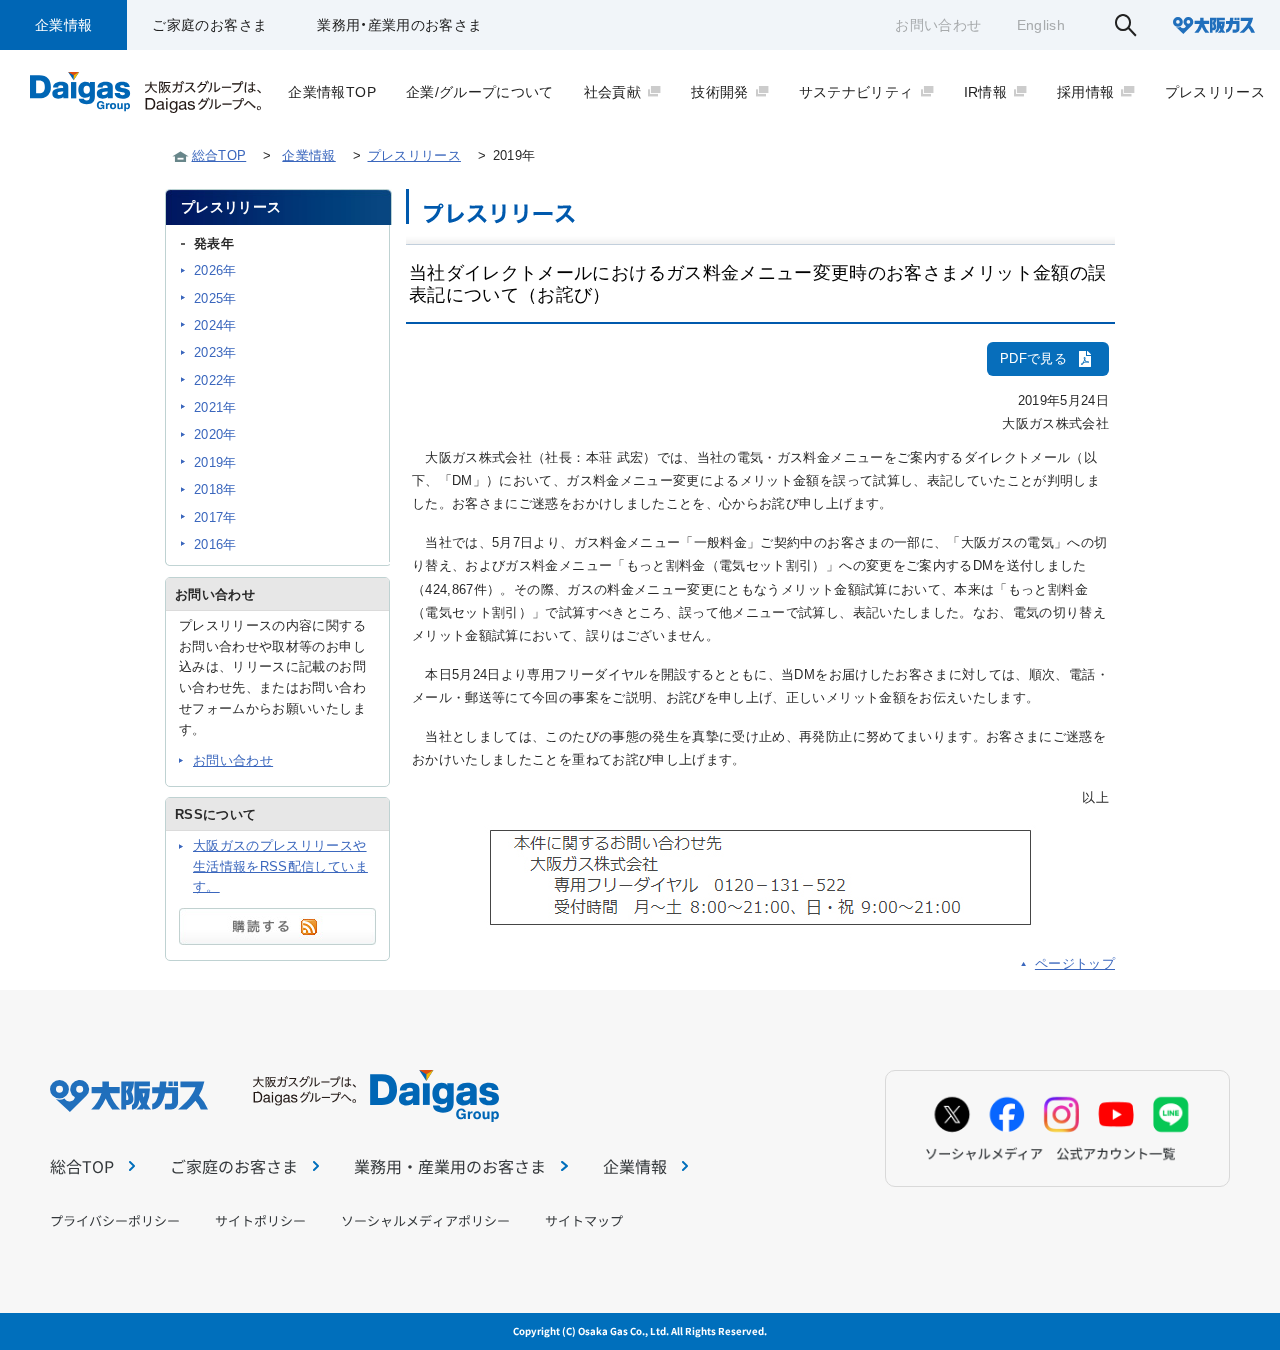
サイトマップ (584, 1220)
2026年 (215, 270)
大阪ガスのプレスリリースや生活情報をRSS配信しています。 (280, 866)
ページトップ (1075, 963)
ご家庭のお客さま (209, 25)
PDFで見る (1033, 358)
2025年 (215, 298)
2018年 (215, 489)
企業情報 (63, 25)
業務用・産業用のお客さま (399, 25)
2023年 (215, 352)
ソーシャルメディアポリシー (425, 1220)
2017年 (215, 517)
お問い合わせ (938, 25)
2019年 (215, 462)
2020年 (215, 434)
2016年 (215, 544)
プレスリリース (414, 155)
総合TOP (219, 155)
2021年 (215, 407)
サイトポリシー (260, 1220)
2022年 (215, 380)
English (1041, 25)
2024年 (215, 325)
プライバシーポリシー (115, 1220)
